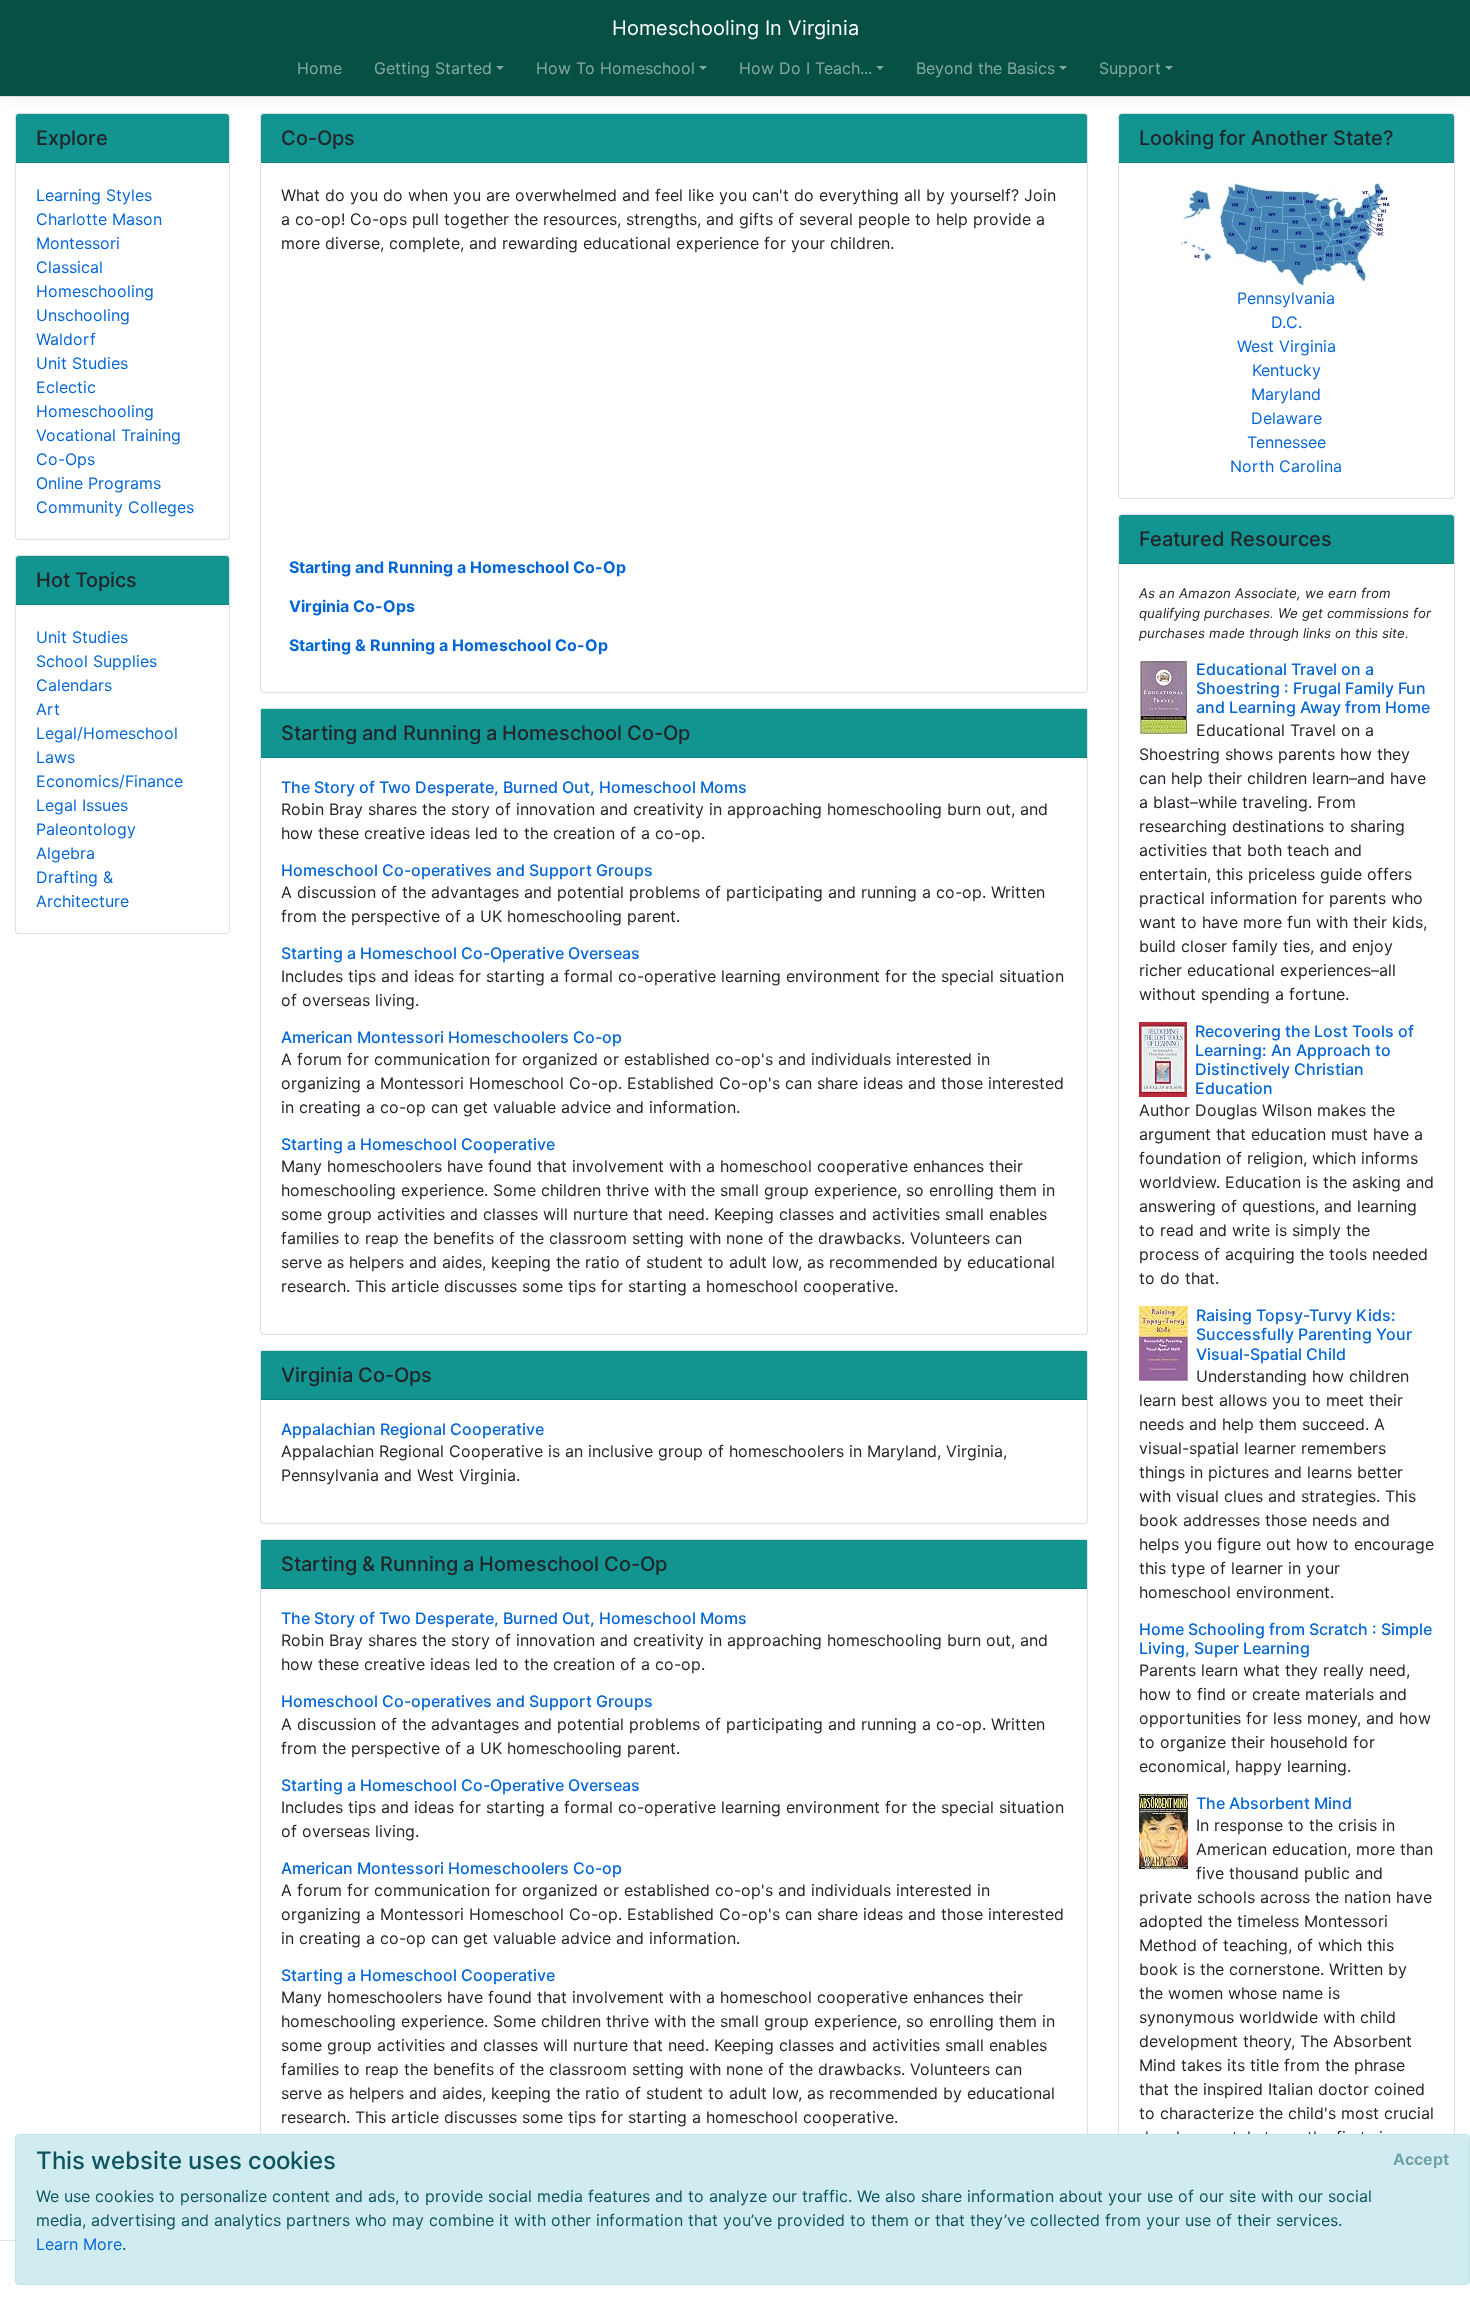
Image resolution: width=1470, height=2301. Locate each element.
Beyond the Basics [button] (985, 68)
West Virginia (1286, 346)
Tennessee (1286, 442)
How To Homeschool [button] (615, 68)
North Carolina (1286, 466)
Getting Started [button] (433, 68)
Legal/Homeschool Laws (107, 745)
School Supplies (96, 661)
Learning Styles (94, 195)
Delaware (1286, 418)
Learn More (79, 2244)
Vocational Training (108, 435)
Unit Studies (82, 363)
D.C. (1286, 322)
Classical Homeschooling (95, 279)
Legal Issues (82, 805)
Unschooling (83, 315)
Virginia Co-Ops (352, 606)
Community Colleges (115, 507)
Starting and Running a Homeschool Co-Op (457, 567)
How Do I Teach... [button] (805, 68)
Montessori (78, 243)
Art (48, 709)
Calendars (74, 685)
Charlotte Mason (99, 219)
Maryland (1286, 394)
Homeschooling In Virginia (735, 28)
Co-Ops (65, 459)
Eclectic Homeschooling (95, 399)
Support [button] (1130, 68)
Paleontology (86, 829)
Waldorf (66, 339)
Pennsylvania (1286, 298)
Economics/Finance (109, 781)
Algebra (65, 853)
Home (319, 68)
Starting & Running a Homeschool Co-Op (448, 645)
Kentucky (1286, 370)
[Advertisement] (674, 403)
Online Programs (98, 483)
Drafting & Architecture (82, 889)
